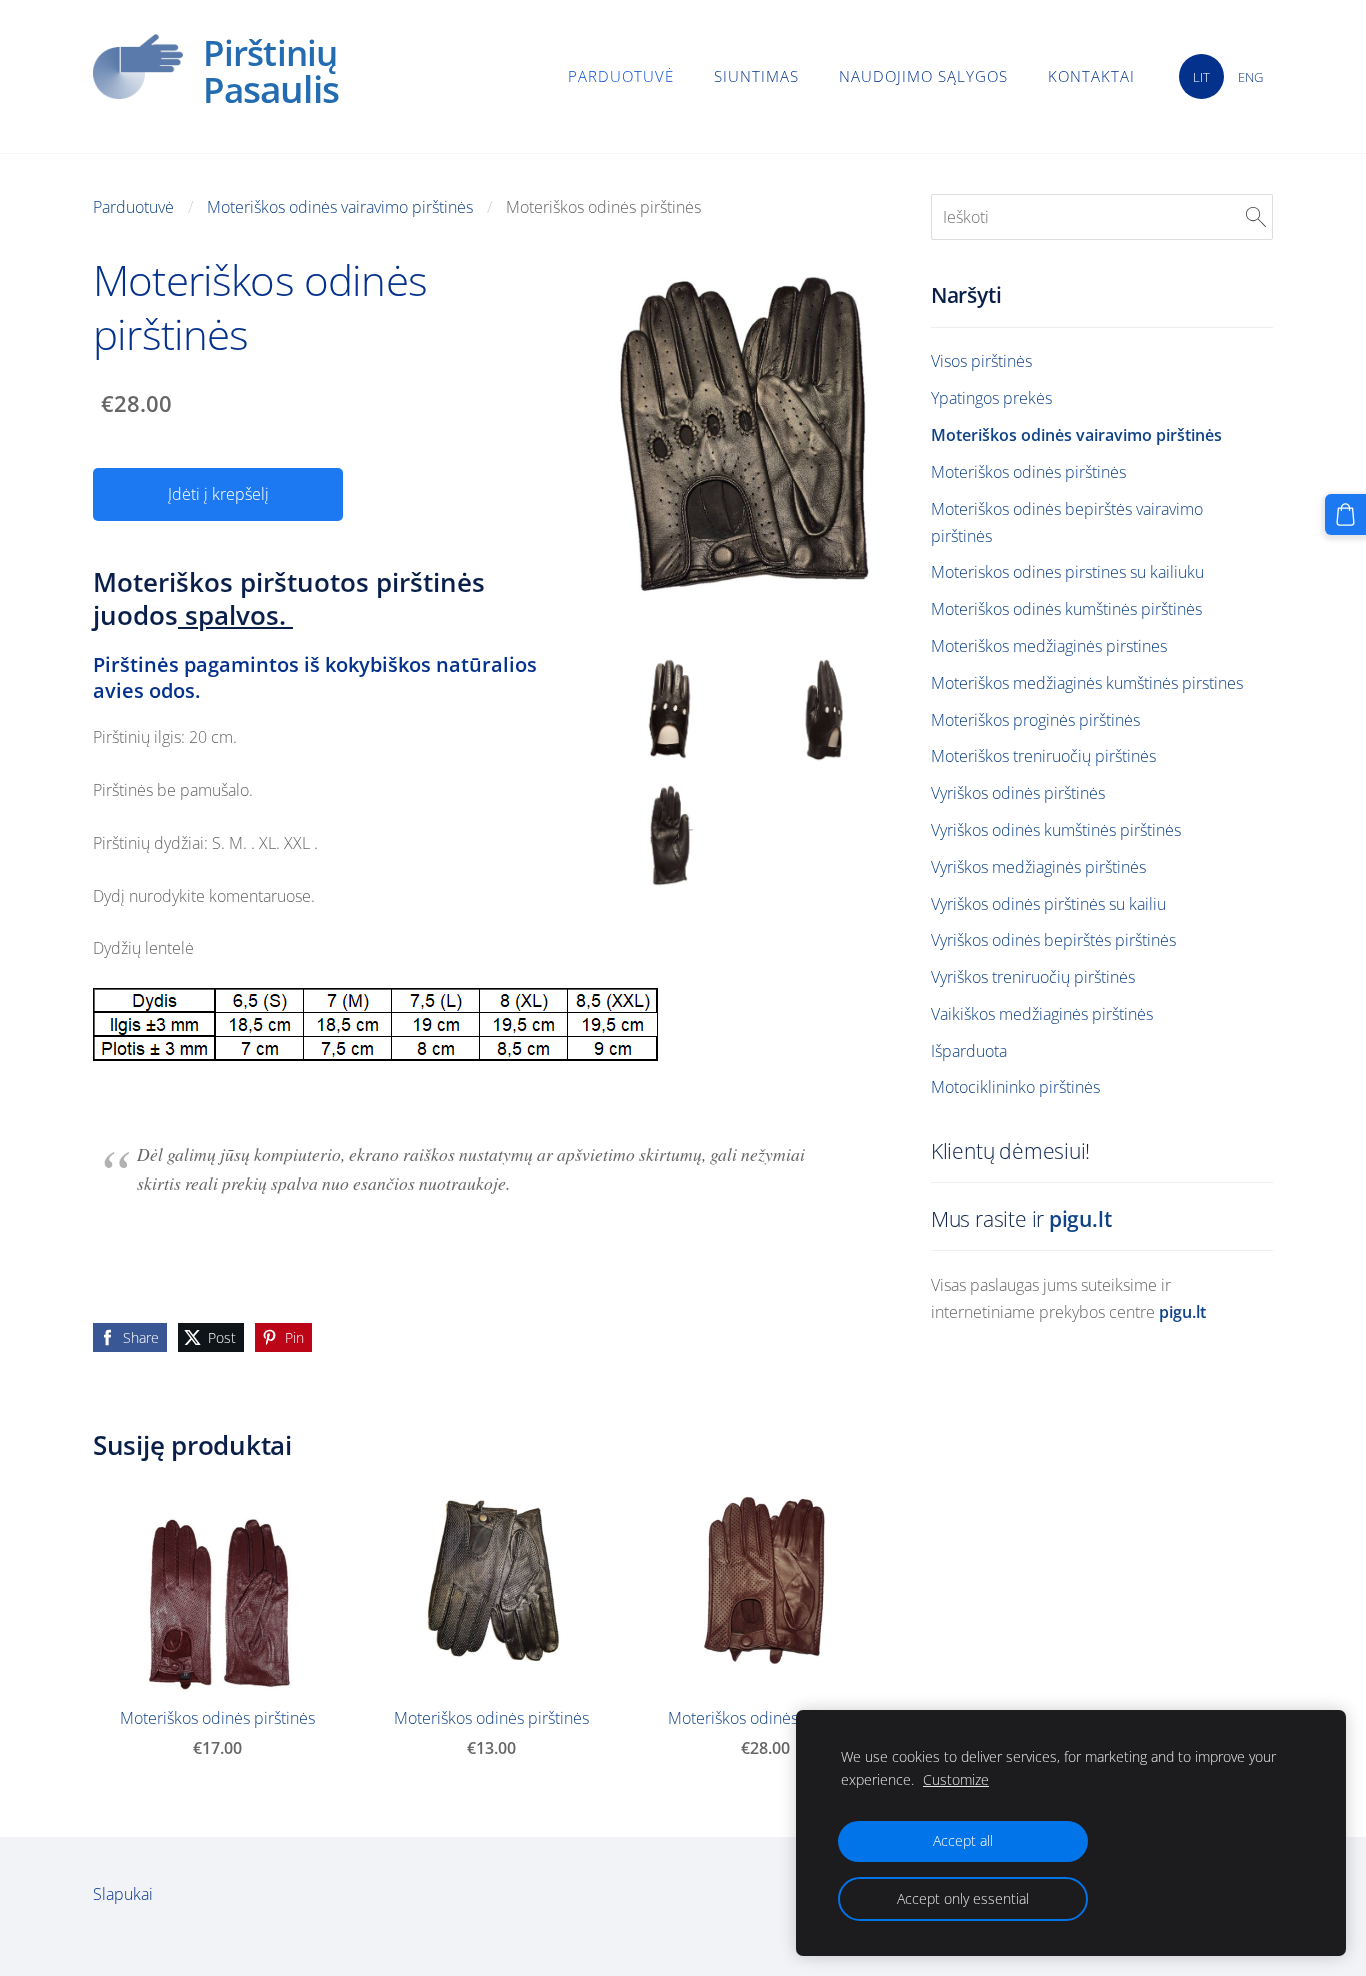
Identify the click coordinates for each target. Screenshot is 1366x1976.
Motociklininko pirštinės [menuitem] (1015, 1087)
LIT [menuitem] (1201, 77)
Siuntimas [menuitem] (756, 76)
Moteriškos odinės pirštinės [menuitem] (1028, 472)
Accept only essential (963, 1898)
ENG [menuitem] (1250, 77)
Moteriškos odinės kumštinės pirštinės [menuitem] (1066, 609)
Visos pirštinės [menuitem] (981, 361)
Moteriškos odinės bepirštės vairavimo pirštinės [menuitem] (1067, 522)
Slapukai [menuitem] (123, 1894)
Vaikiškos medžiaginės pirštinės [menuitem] (1042, 1014)
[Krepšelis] (1345, 514)
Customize (956, 1779)
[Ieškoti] (1256, 217)
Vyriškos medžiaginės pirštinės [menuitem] (1038, 867)
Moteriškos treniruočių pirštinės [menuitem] (1043, 756)
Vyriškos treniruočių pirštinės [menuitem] (1033, 977)
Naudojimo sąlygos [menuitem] (923, 76)
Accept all (963, 1840)
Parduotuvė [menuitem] (621, 76)
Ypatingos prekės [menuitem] (991, 398)
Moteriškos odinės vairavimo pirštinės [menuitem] (1076, 435)
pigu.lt (1080, 1219)
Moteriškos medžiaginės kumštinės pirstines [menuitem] (1087, 683)
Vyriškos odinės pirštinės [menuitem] (1018, 793)
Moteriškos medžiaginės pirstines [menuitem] (1049, 646)
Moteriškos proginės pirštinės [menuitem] (1035, 720)
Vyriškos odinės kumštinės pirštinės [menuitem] (1056, 830)
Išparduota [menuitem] (969, 1051)
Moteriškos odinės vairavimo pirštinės (340, 207)
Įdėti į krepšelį (218, 494)
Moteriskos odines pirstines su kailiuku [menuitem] (1067, 572)
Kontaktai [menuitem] (1091, 76)
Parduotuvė (133, 207)
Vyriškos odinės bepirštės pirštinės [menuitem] (1053, 940)
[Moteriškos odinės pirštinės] (671, 709)
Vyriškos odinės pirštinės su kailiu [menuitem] (1048, 904)
